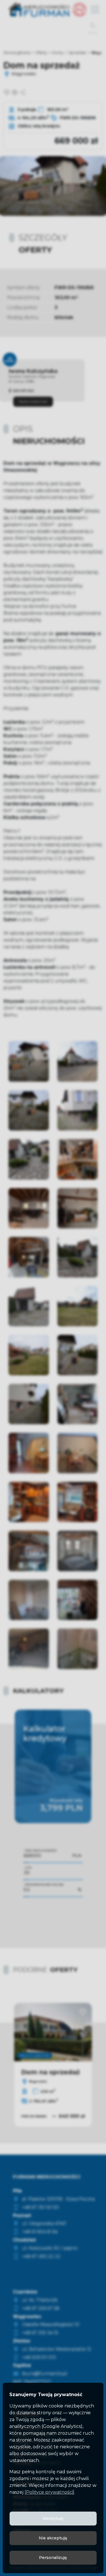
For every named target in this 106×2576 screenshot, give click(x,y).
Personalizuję (53, 2558)
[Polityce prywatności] (49, 2492)
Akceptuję (53, 2518)
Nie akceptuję (53, 2538)
